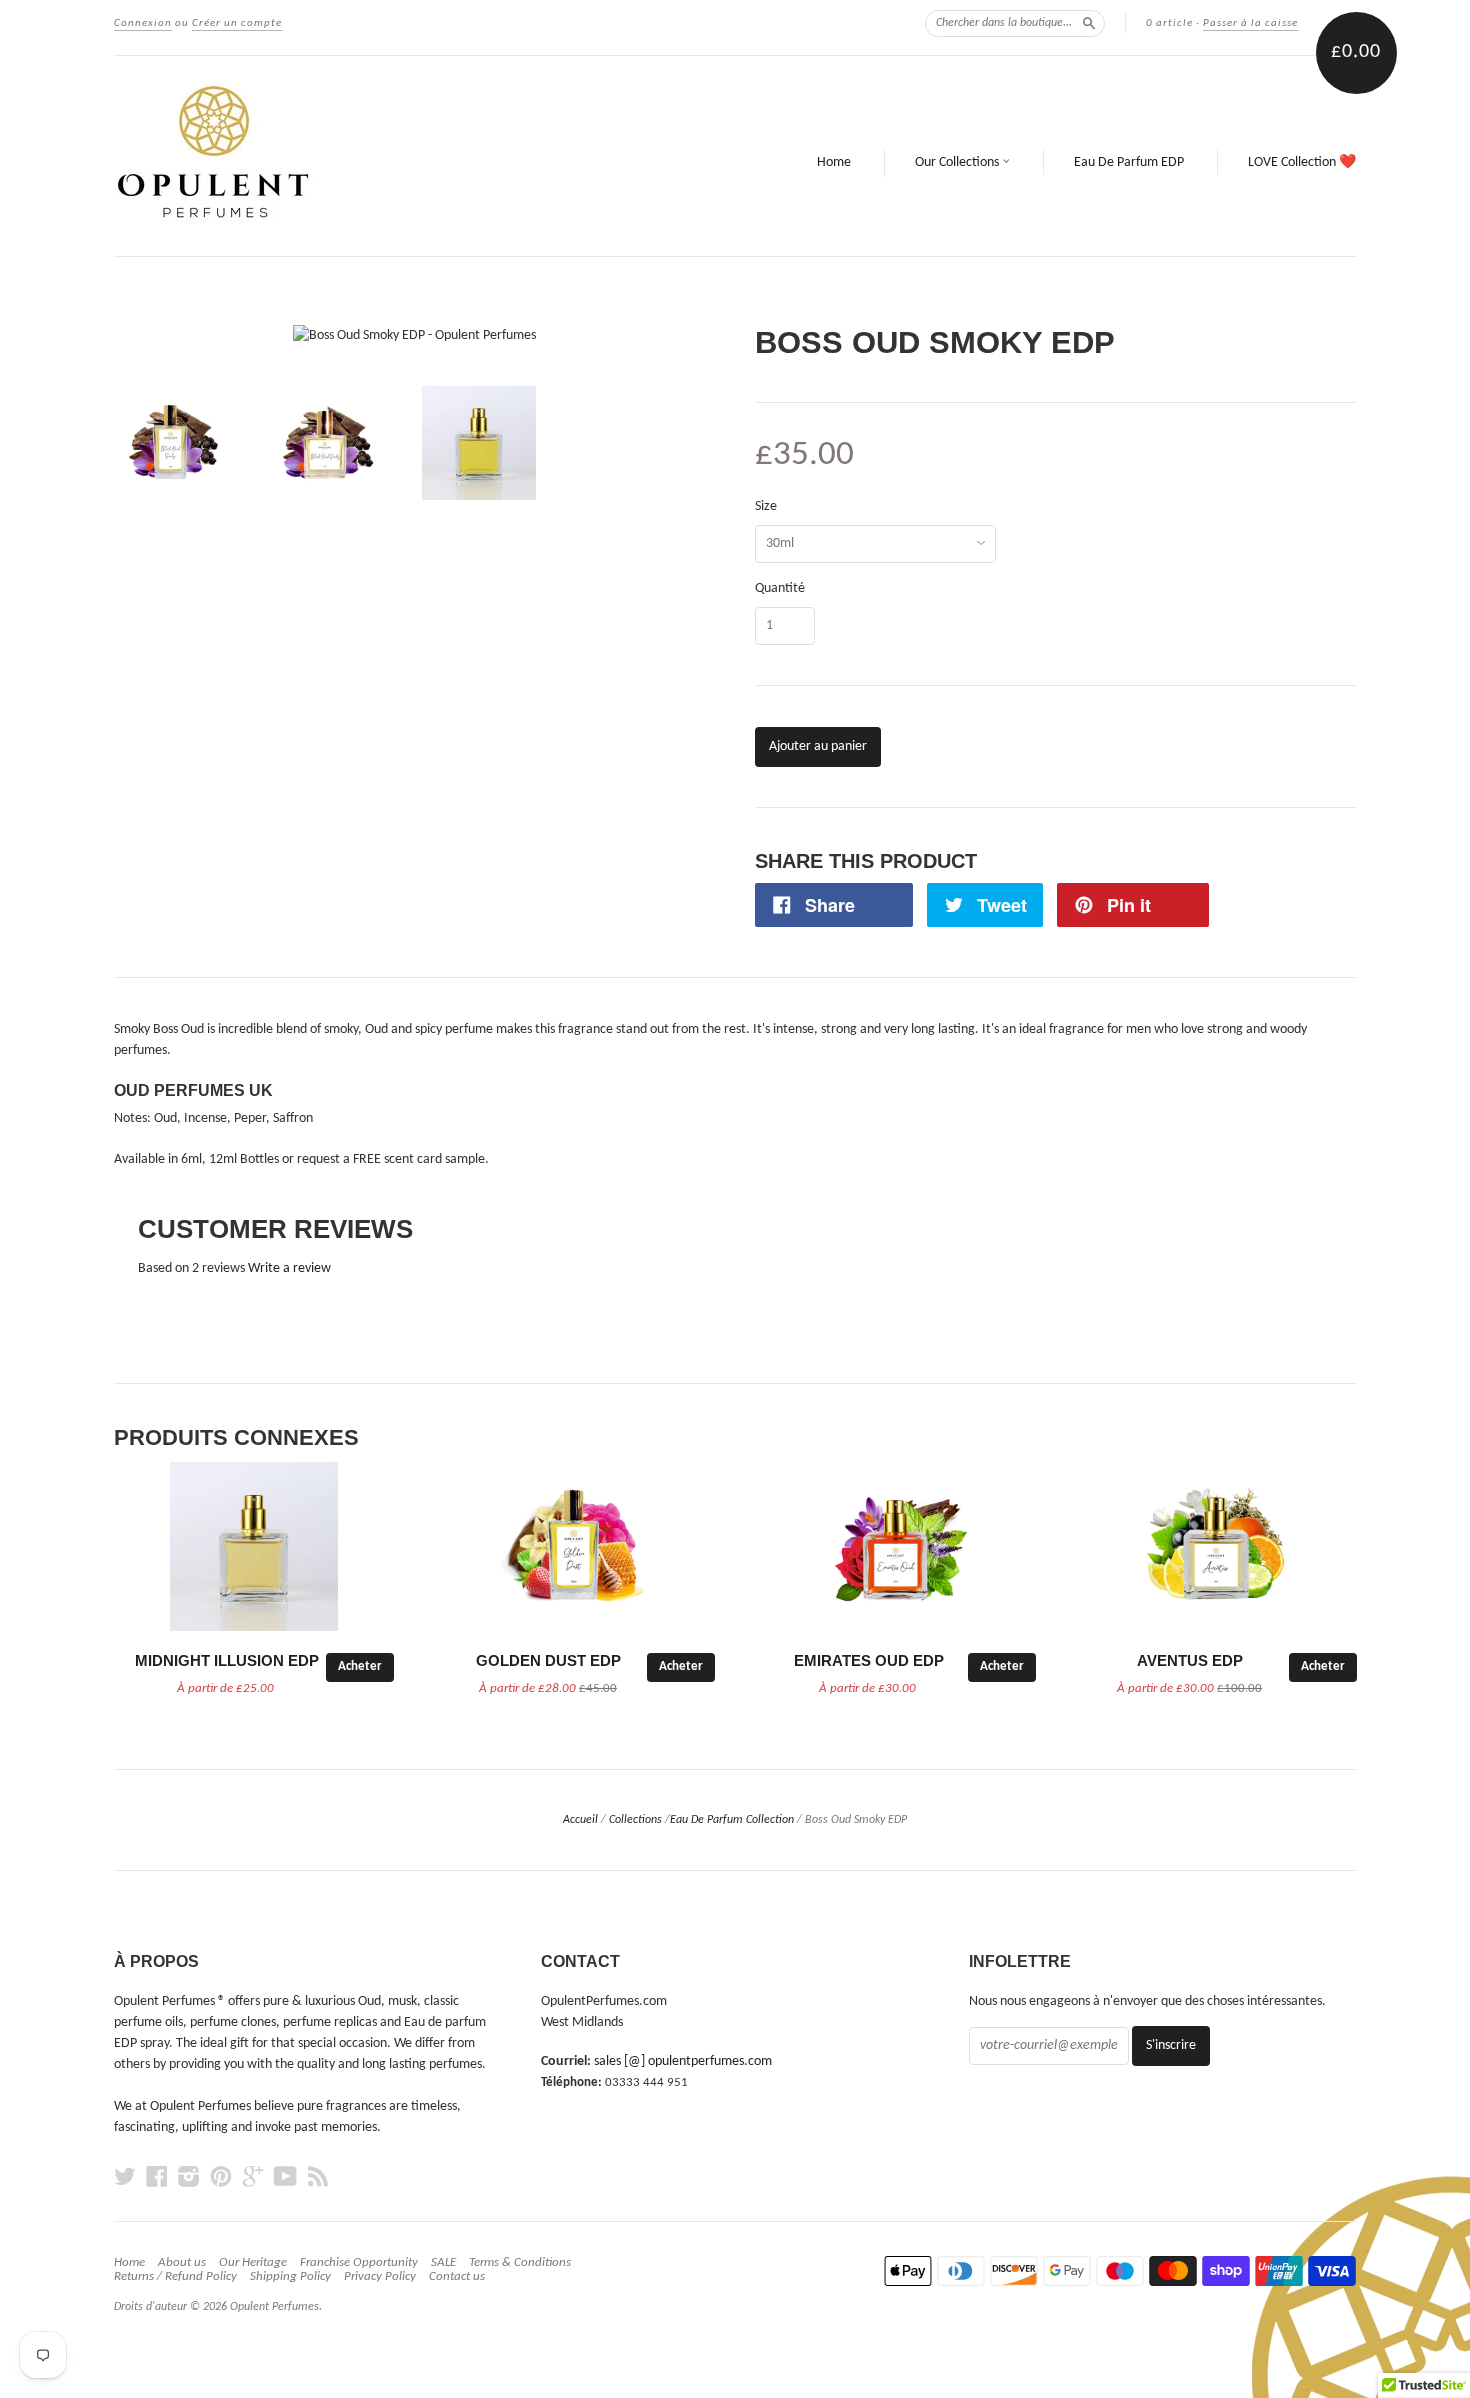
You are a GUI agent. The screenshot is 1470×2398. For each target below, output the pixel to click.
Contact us (457, 2276)
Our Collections (958, 162)
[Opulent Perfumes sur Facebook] (157, 2177)
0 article (1169, 23)
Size (766, 507)
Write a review (289, 1268)
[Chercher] (1089, 23)
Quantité (780, 589)
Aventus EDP (1190, 1661)
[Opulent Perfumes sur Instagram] (189, 2177)
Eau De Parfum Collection (732, 1820)
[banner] (373, 156)
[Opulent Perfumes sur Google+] (253, 2177)
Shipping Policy (290, 2276)
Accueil (580, 1820)
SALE (443, 2262)
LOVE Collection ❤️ (1302, 162)
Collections (635, 1820)
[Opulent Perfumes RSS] (318, 2177)
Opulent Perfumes (274, 2307)
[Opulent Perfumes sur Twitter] (125, 2177)
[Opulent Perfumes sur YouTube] (285, 2177)
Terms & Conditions (520, 2262)
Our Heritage (253, 2262)
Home (834, 162)
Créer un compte (237, 23)
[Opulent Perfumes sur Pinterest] (221, 2177)
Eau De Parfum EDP (1129, 162)
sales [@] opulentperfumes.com (683, 2061)
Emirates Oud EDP (869, 1661)
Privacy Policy (380, 2276)
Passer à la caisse (1250, 23)
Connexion (143, 23)
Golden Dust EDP (548, 1661)
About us (182, 2262)
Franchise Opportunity (359, 2262)
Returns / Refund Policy (175, 2276)
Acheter (360, 1666)
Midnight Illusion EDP (227, 1661)
